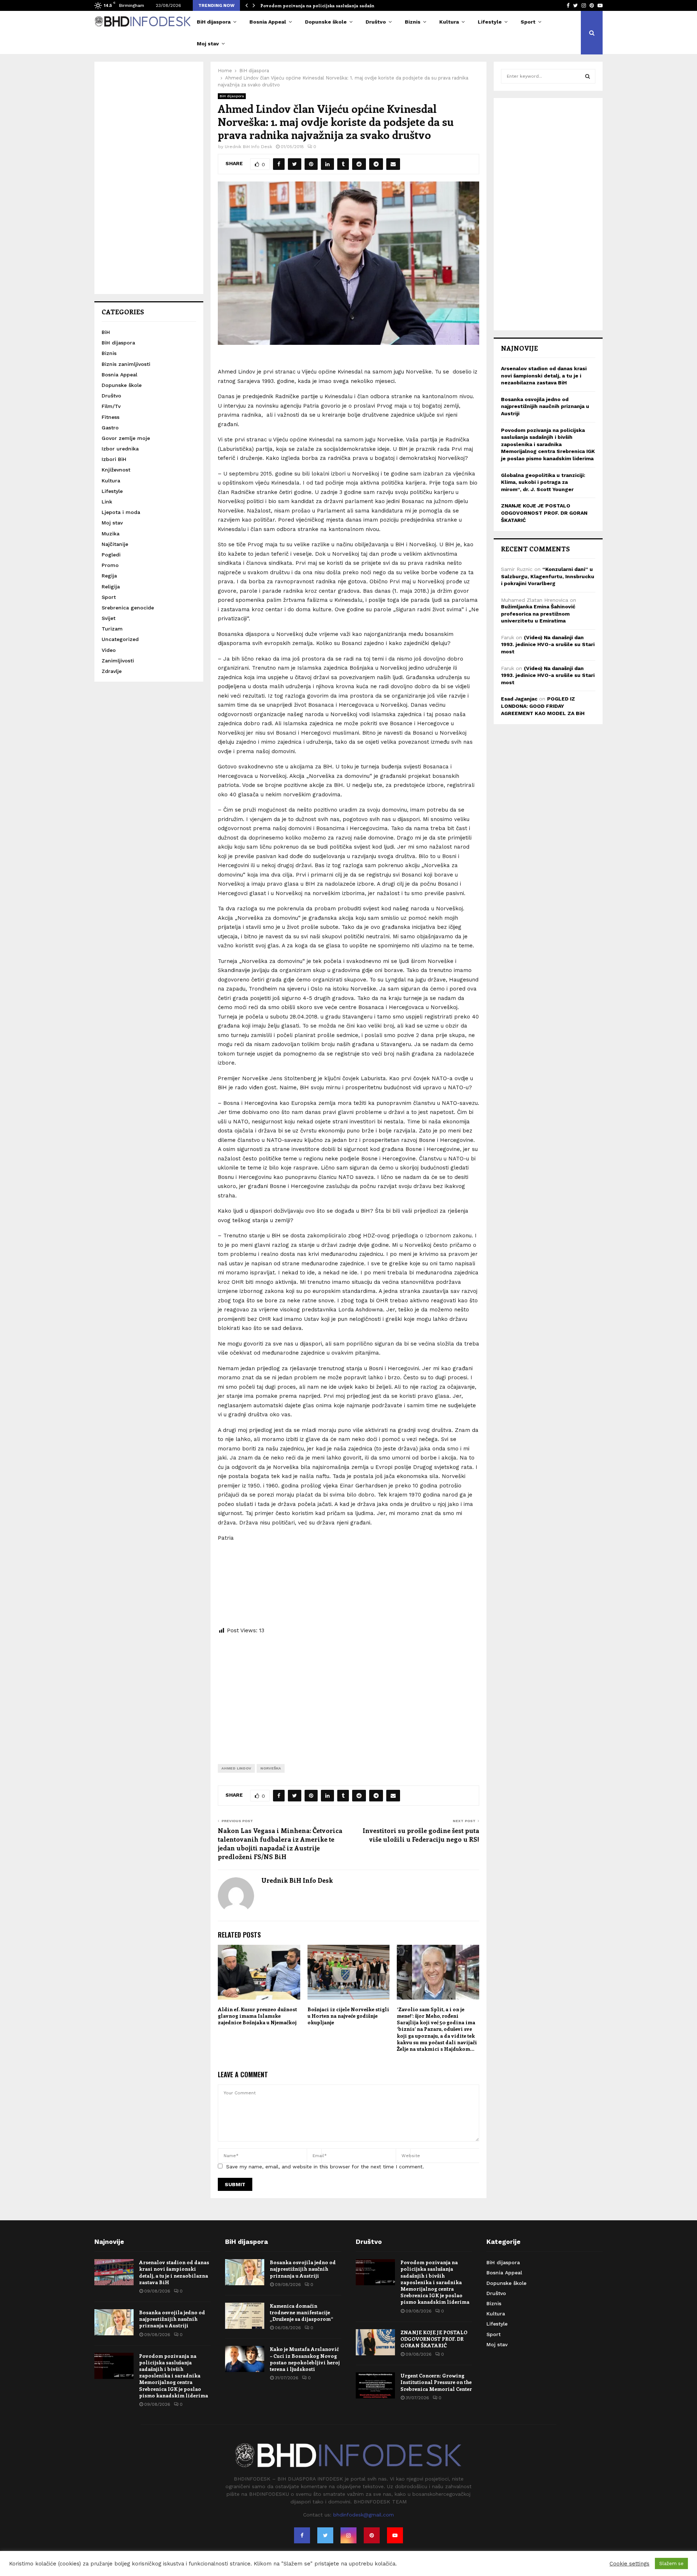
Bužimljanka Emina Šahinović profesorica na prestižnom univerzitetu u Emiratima (538, 614)
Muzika (111, 534)
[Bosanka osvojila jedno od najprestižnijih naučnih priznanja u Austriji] (114, 2322)
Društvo (376, 22)
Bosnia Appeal (268, 22)
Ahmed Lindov (236, 1768)
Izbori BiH (114, 459)
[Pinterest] (372, 2535)
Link (107, 502)
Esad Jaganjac (519, 699)
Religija (111, 587)
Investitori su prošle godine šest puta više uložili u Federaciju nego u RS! (421, 1835)
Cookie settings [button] (629, 2564)
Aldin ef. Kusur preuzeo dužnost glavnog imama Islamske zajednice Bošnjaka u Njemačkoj (257, 2016)
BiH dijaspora (214, 22)
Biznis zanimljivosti (126, 364)
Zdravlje (112, 671)
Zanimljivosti (118, 661)
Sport (528, 22)
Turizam (112, 629)
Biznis (413, 22)
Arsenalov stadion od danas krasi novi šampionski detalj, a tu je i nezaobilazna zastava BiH (544, 375)
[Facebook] (302, 2535)
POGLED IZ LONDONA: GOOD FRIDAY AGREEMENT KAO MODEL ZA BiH (543, 706)
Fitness (111, 417)
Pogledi (111, 555)
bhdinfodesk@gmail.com (364, 2515)
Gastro (110, 428)
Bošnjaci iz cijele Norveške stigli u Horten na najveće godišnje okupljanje (348, 2016)
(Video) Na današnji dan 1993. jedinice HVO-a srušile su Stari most (548, 644)
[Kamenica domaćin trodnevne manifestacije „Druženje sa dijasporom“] (245, 2316)
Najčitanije (115, 544)
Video (109, 650)
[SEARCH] (588, 76)
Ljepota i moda (121, 512)
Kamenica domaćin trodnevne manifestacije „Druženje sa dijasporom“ (301, 2312)
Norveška (271, 1768)
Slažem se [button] (671, 2563)
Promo (110, 565)
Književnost (116, 470)
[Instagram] (348, 2535)
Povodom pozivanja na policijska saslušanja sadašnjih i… (324, 5)
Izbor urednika (120, 449)
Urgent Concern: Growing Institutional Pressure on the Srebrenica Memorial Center (436, 2382)
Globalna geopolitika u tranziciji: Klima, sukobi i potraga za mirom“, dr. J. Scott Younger (543, 482)
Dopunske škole (326, 22)
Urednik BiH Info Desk (248, 147)
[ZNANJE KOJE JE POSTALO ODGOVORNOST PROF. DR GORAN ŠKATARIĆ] (375, 2342)
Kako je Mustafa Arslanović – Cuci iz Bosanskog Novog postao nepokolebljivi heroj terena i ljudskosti (305, 2359)
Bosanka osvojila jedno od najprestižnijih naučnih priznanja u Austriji (545, 406)
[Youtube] (395, 2535)
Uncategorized (120, 639)
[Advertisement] (348, 1694)
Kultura (449, 22)
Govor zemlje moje (126, 438)
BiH (106, 332)
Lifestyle (490, 22)
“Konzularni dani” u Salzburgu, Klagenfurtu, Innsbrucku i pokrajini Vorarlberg (548, 576)
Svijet (109, 618)
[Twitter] (325, 2535)
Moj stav (208, 44)
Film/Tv (111, 406)
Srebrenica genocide (128, 608)
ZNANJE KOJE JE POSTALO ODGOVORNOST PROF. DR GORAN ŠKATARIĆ (544, 513)
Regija (109, 576)
